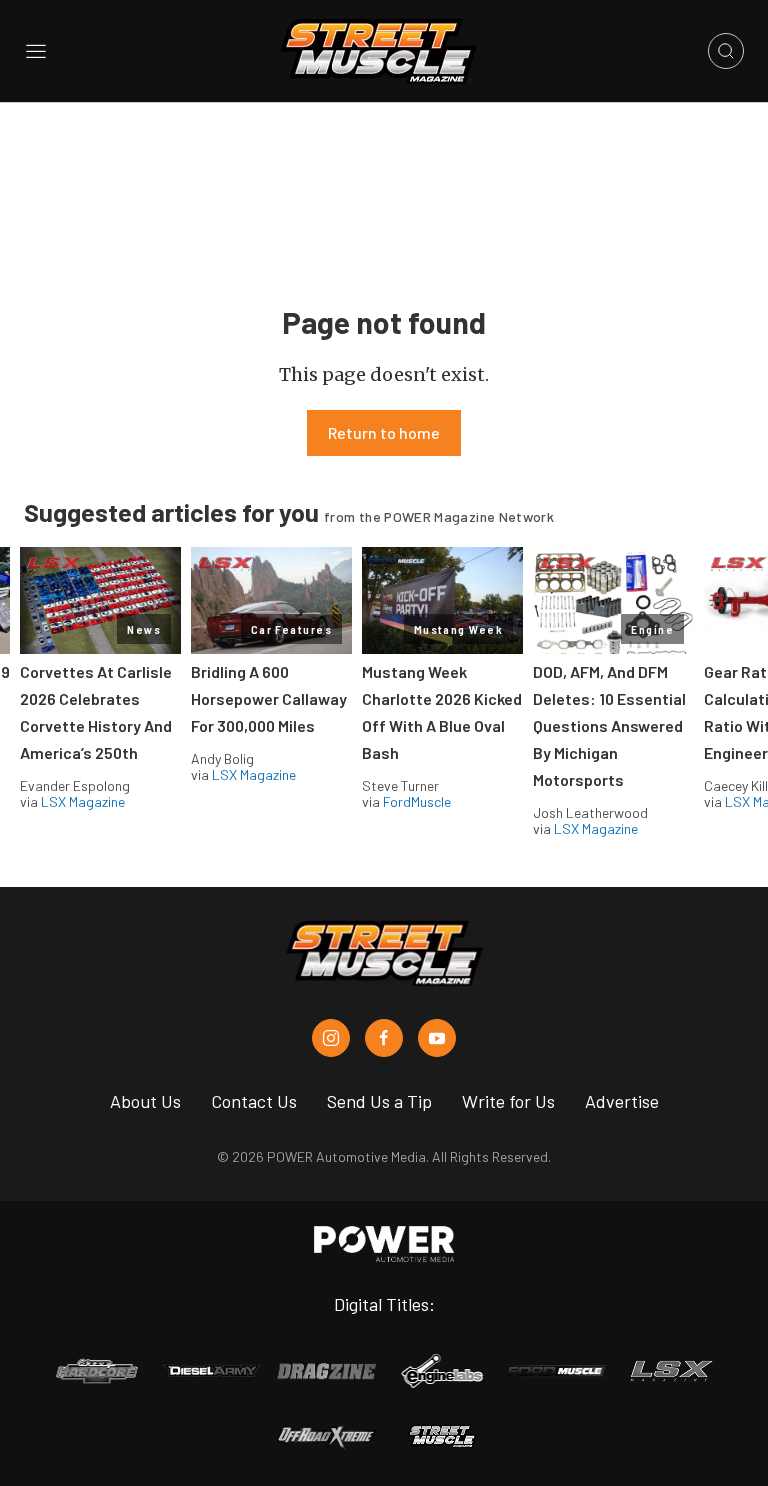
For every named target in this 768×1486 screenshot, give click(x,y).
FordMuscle (417, 801)
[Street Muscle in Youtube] (437, 1038)
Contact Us (254, 1101)
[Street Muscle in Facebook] (384, 1038)
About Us (145, 1101)
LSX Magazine (83, 801)
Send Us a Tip (379, 1101)
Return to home (384, 432)
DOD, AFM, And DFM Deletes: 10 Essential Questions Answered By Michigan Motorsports (609, 725)
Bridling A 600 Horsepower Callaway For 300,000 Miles (269, 698)
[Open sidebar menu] (36, 51)
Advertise (622, 1101)
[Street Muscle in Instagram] (331, 1038)
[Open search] (726, 51)
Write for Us (508, 1101)
